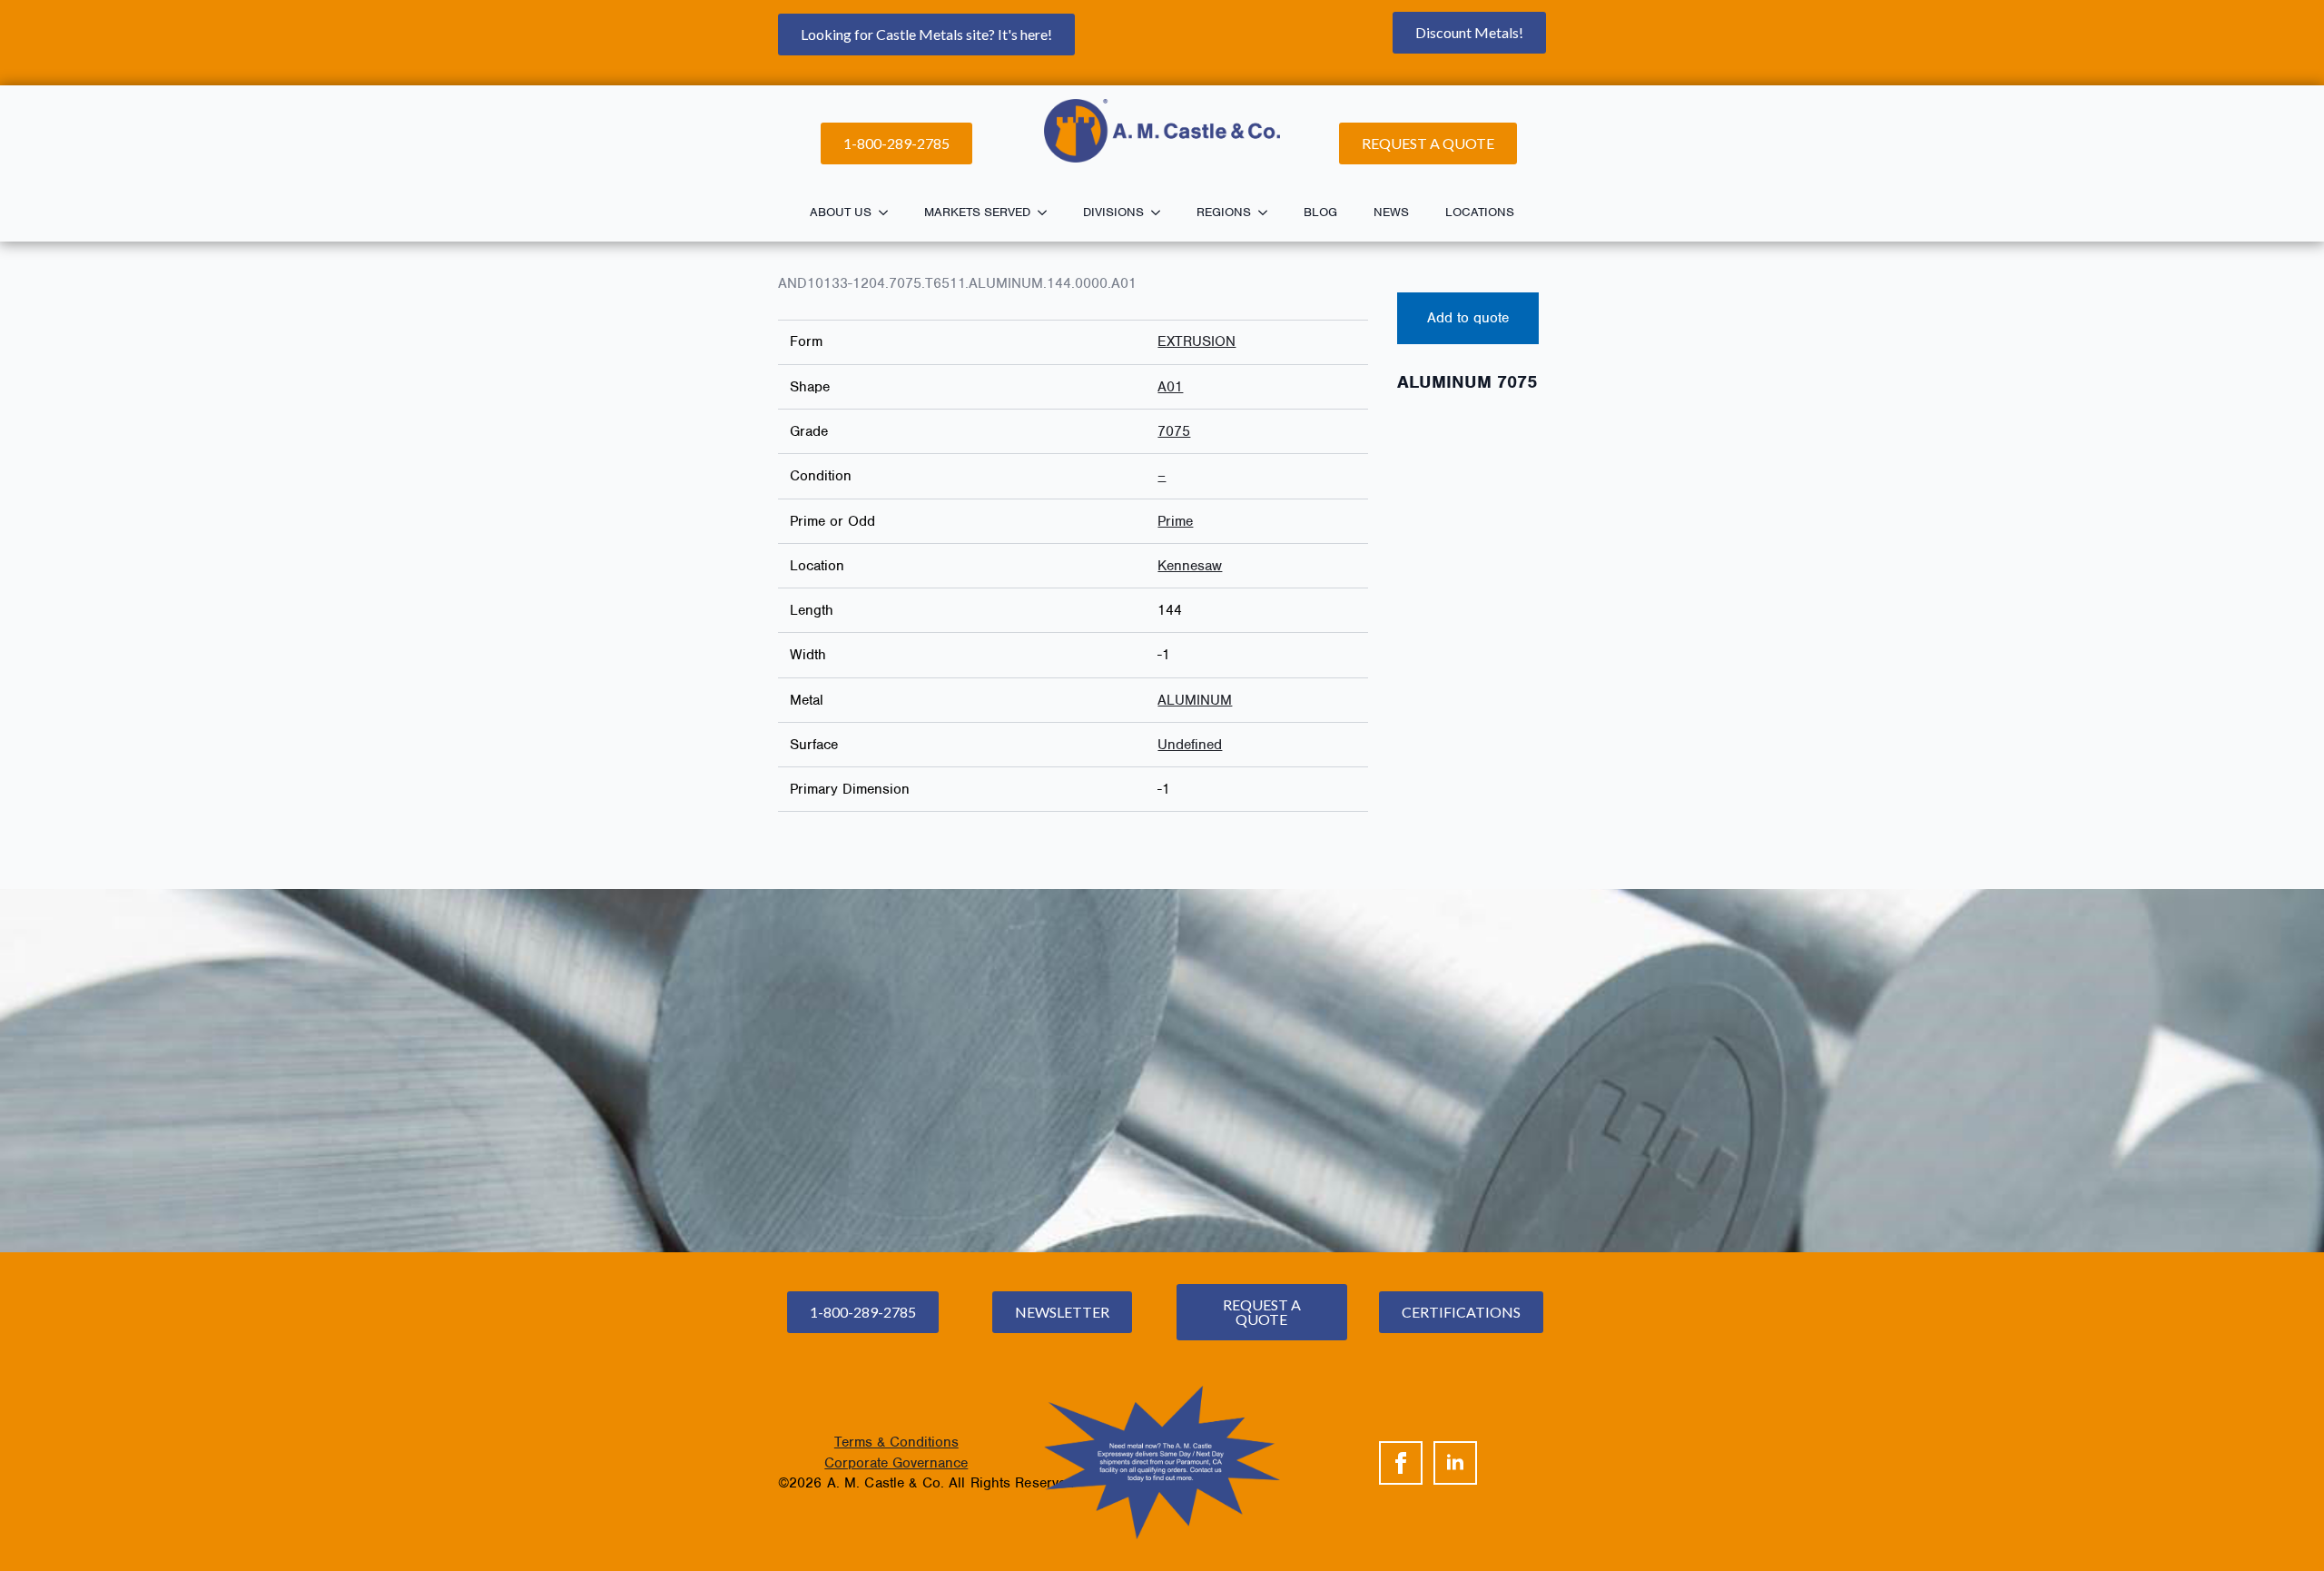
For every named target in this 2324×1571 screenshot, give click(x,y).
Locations (1480, 212)
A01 (1170, 387)
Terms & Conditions (896, 1442)
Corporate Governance (896, 1463)
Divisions (1113, 212)
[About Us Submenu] (889, 212)
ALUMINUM (1195, 700)
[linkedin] (1455, 1463)
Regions (1224, 212)
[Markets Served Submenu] (1048, 212)
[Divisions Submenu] (1161, 212)
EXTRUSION (1196, 341)
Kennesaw (1190, 566)
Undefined (1190, 745)
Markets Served (977, 212)
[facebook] (1401, 1463)
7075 (1174, 431)
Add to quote (1468, 318)
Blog (1320, 212)
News (1391, 212)
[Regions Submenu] (1268, 212)
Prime (1175, 521)
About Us (841, 212)
